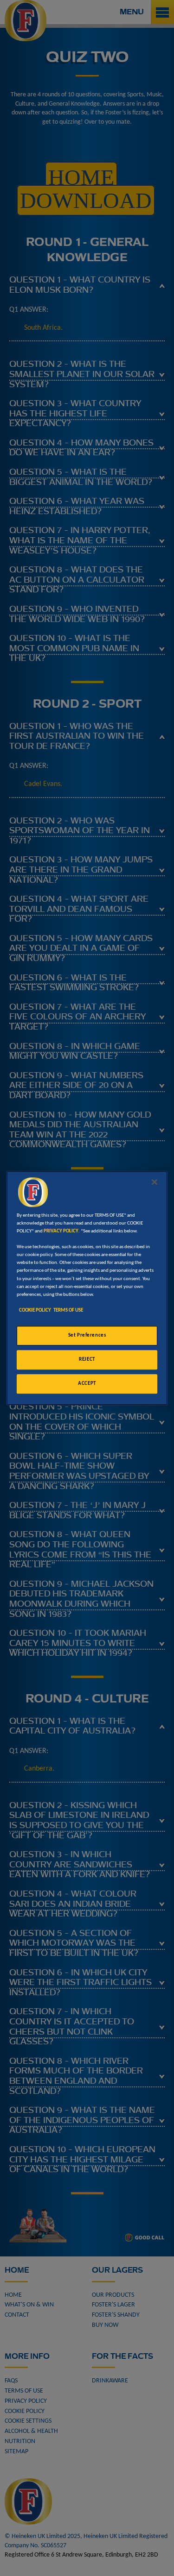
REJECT (87, 1359)
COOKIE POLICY (35, 1310)
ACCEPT (87, 1383)
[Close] (155, 1182)
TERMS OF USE (68, 1310)
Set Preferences (87, 1335)
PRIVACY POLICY (61, 1231)
